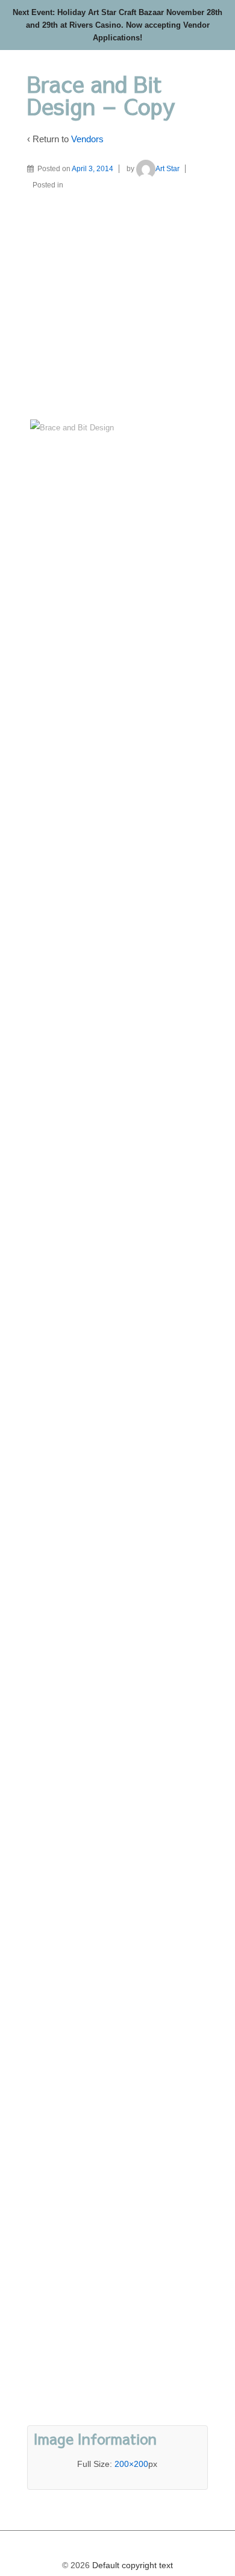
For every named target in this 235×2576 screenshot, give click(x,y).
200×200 (131, 2464)
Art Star (168, 169)
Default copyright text (131, 2565)
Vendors (87, 139)
